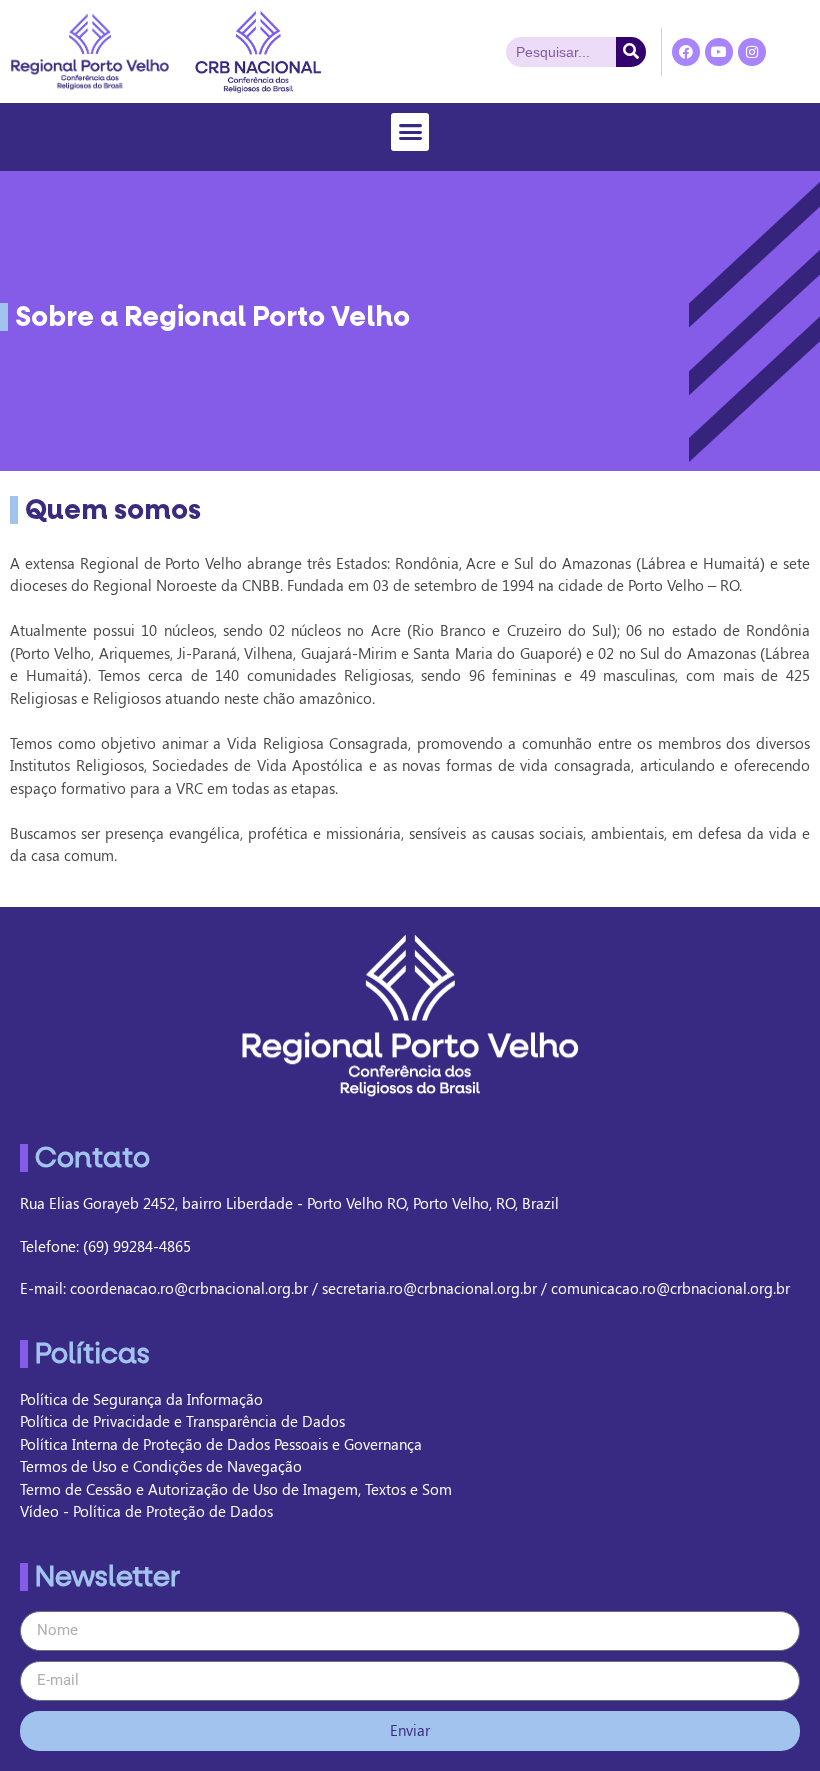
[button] (410, 132)
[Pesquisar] (631, 52)
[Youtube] (719, 52)
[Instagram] (752, 52)
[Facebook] (686, 52)
